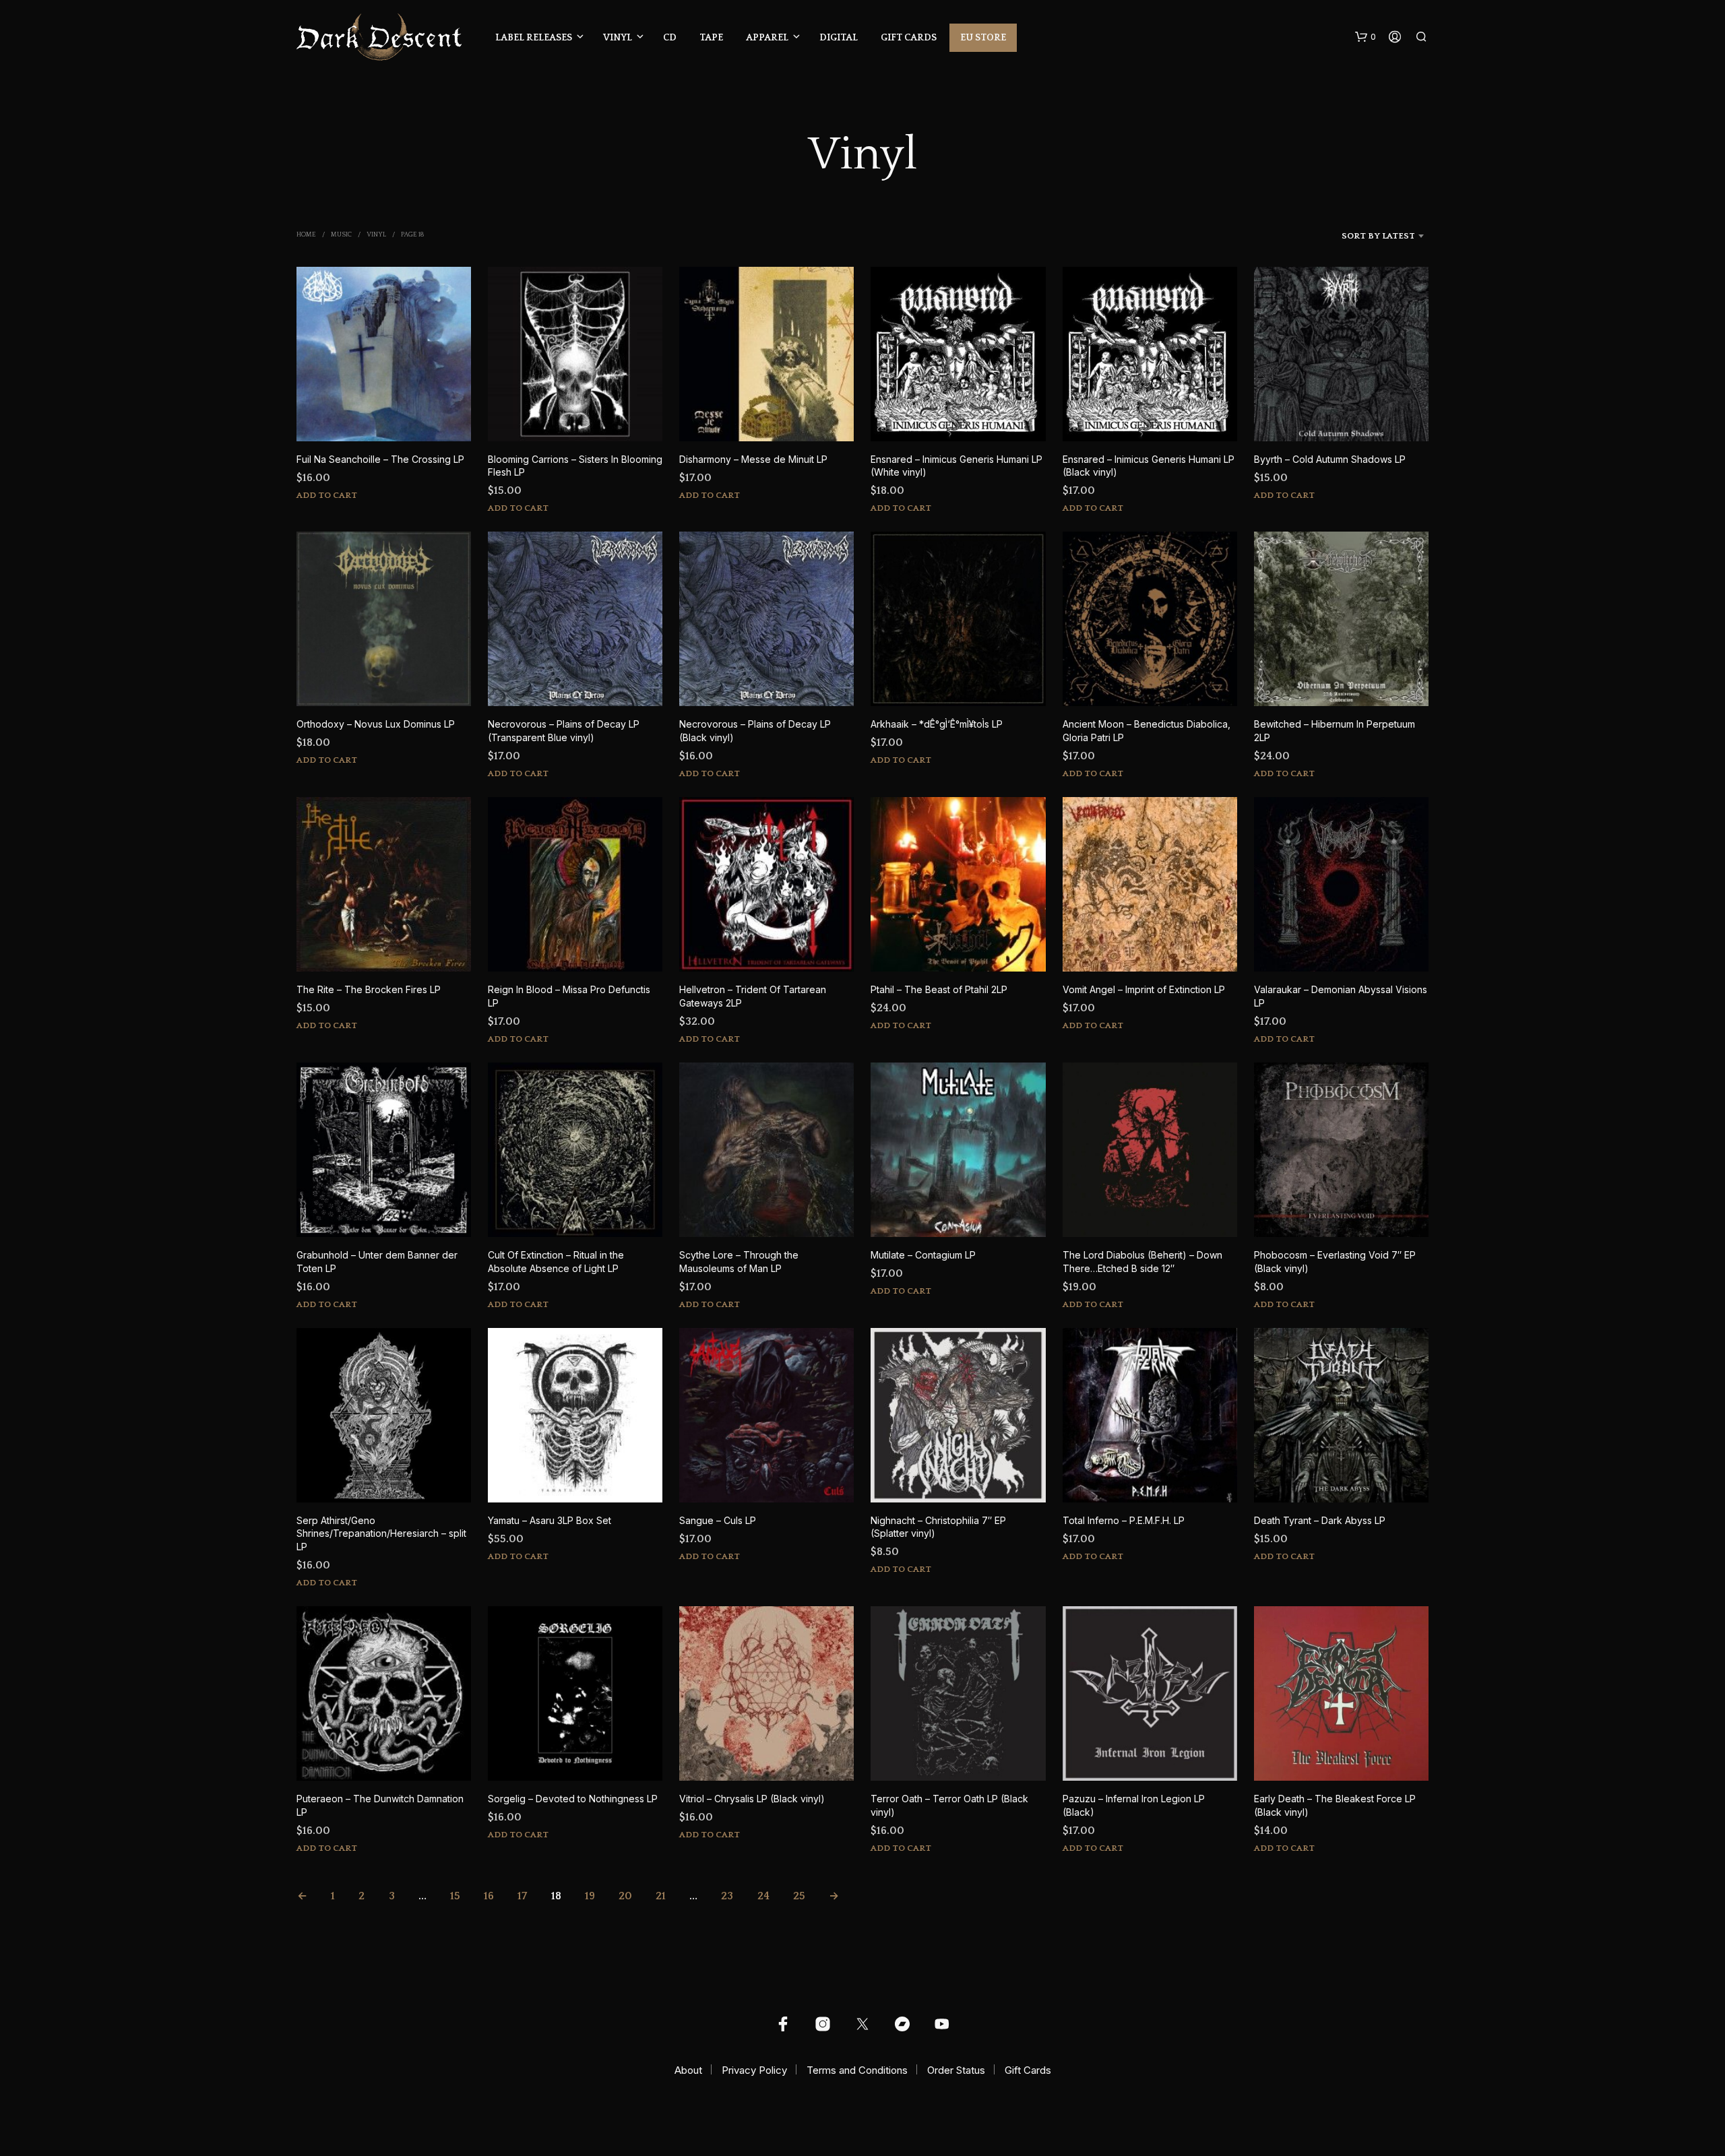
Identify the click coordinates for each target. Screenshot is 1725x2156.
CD (670, 38)
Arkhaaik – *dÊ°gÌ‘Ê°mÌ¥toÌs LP (937, 724)
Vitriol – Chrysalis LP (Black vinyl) (752, 1799)
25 (799, 1896)
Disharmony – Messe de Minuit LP (753, 459)
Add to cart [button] (327, 495)
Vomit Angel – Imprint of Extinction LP (1144, 989)
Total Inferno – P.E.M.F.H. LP (1124, 1520)
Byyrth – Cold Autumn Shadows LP (1330, 459)
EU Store (983, 38)
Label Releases (534, 38)
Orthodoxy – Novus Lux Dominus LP (376, 724)
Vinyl (618, 38)
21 (661, 1896)
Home (306, 235)
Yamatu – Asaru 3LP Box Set (550, 1520)
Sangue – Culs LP (718, 1520)
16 (489, 1896)
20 (625, 1896)
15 (455, 1896)
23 (727, 1896)
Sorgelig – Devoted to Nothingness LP (573, 1799)
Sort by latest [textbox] (1378, 236)
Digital (839, 38)
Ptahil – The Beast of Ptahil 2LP (939, 989)
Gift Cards (909, 38)
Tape (711, 38)
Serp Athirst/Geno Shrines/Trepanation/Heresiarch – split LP (381, 1533)
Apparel (767, 38)
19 (590, 1896)
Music (341, 235)
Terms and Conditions (857, 2070)
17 (522, 1896)
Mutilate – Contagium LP (923, 1255)
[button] (1366, 37)
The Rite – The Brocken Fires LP (369, 989)
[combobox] (1358, 236)
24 (763, 1896)
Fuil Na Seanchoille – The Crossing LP (380, 459)
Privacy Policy (754, 2070)
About (688, 2070)
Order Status (956, 2070)
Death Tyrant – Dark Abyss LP (1320, 1520)
